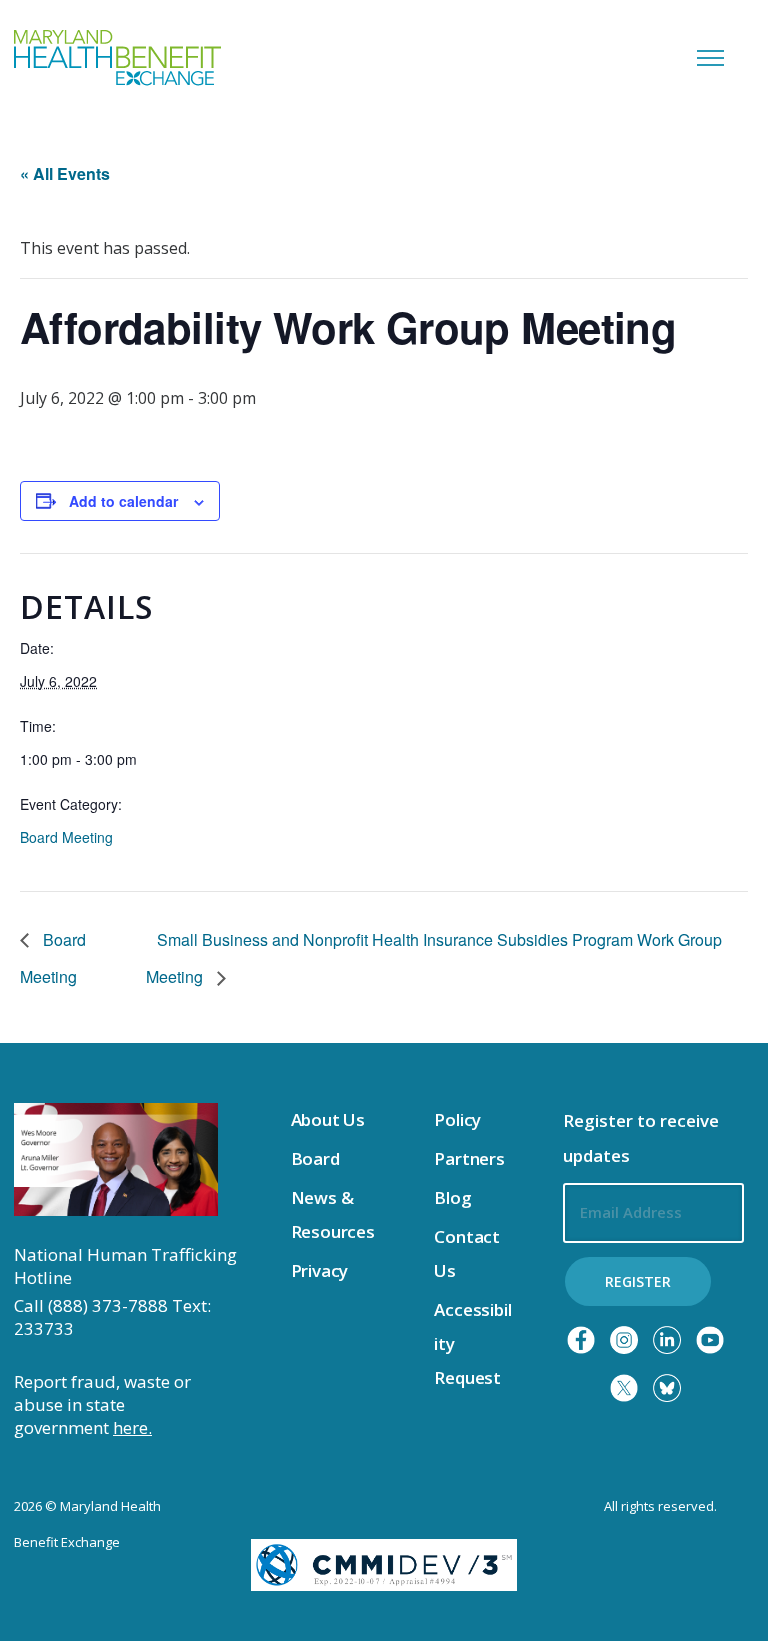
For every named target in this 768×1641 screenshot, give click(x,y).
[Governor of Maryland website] (116, 1158)
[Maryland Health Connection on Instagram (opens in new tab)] (624, 1340)
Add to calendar (123, 501)
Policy (457, 1119)
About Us (328, 1119)
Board (315, 1158)
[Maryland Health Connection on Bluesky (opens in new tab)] (667, 1388)
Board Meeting (66, 837)
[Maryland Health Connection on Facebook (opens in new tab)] (581, 1340)
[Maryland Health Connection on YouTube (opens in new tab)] (710, 1340)
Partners (469, 1158)
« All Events (65, 173)
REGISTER (638, 1281)
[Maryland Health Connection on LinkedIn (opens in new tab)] (667, 1340)
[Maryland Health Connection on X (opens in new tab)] (624, 1388)
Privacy (320, 1270)
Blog (452, 1197)
